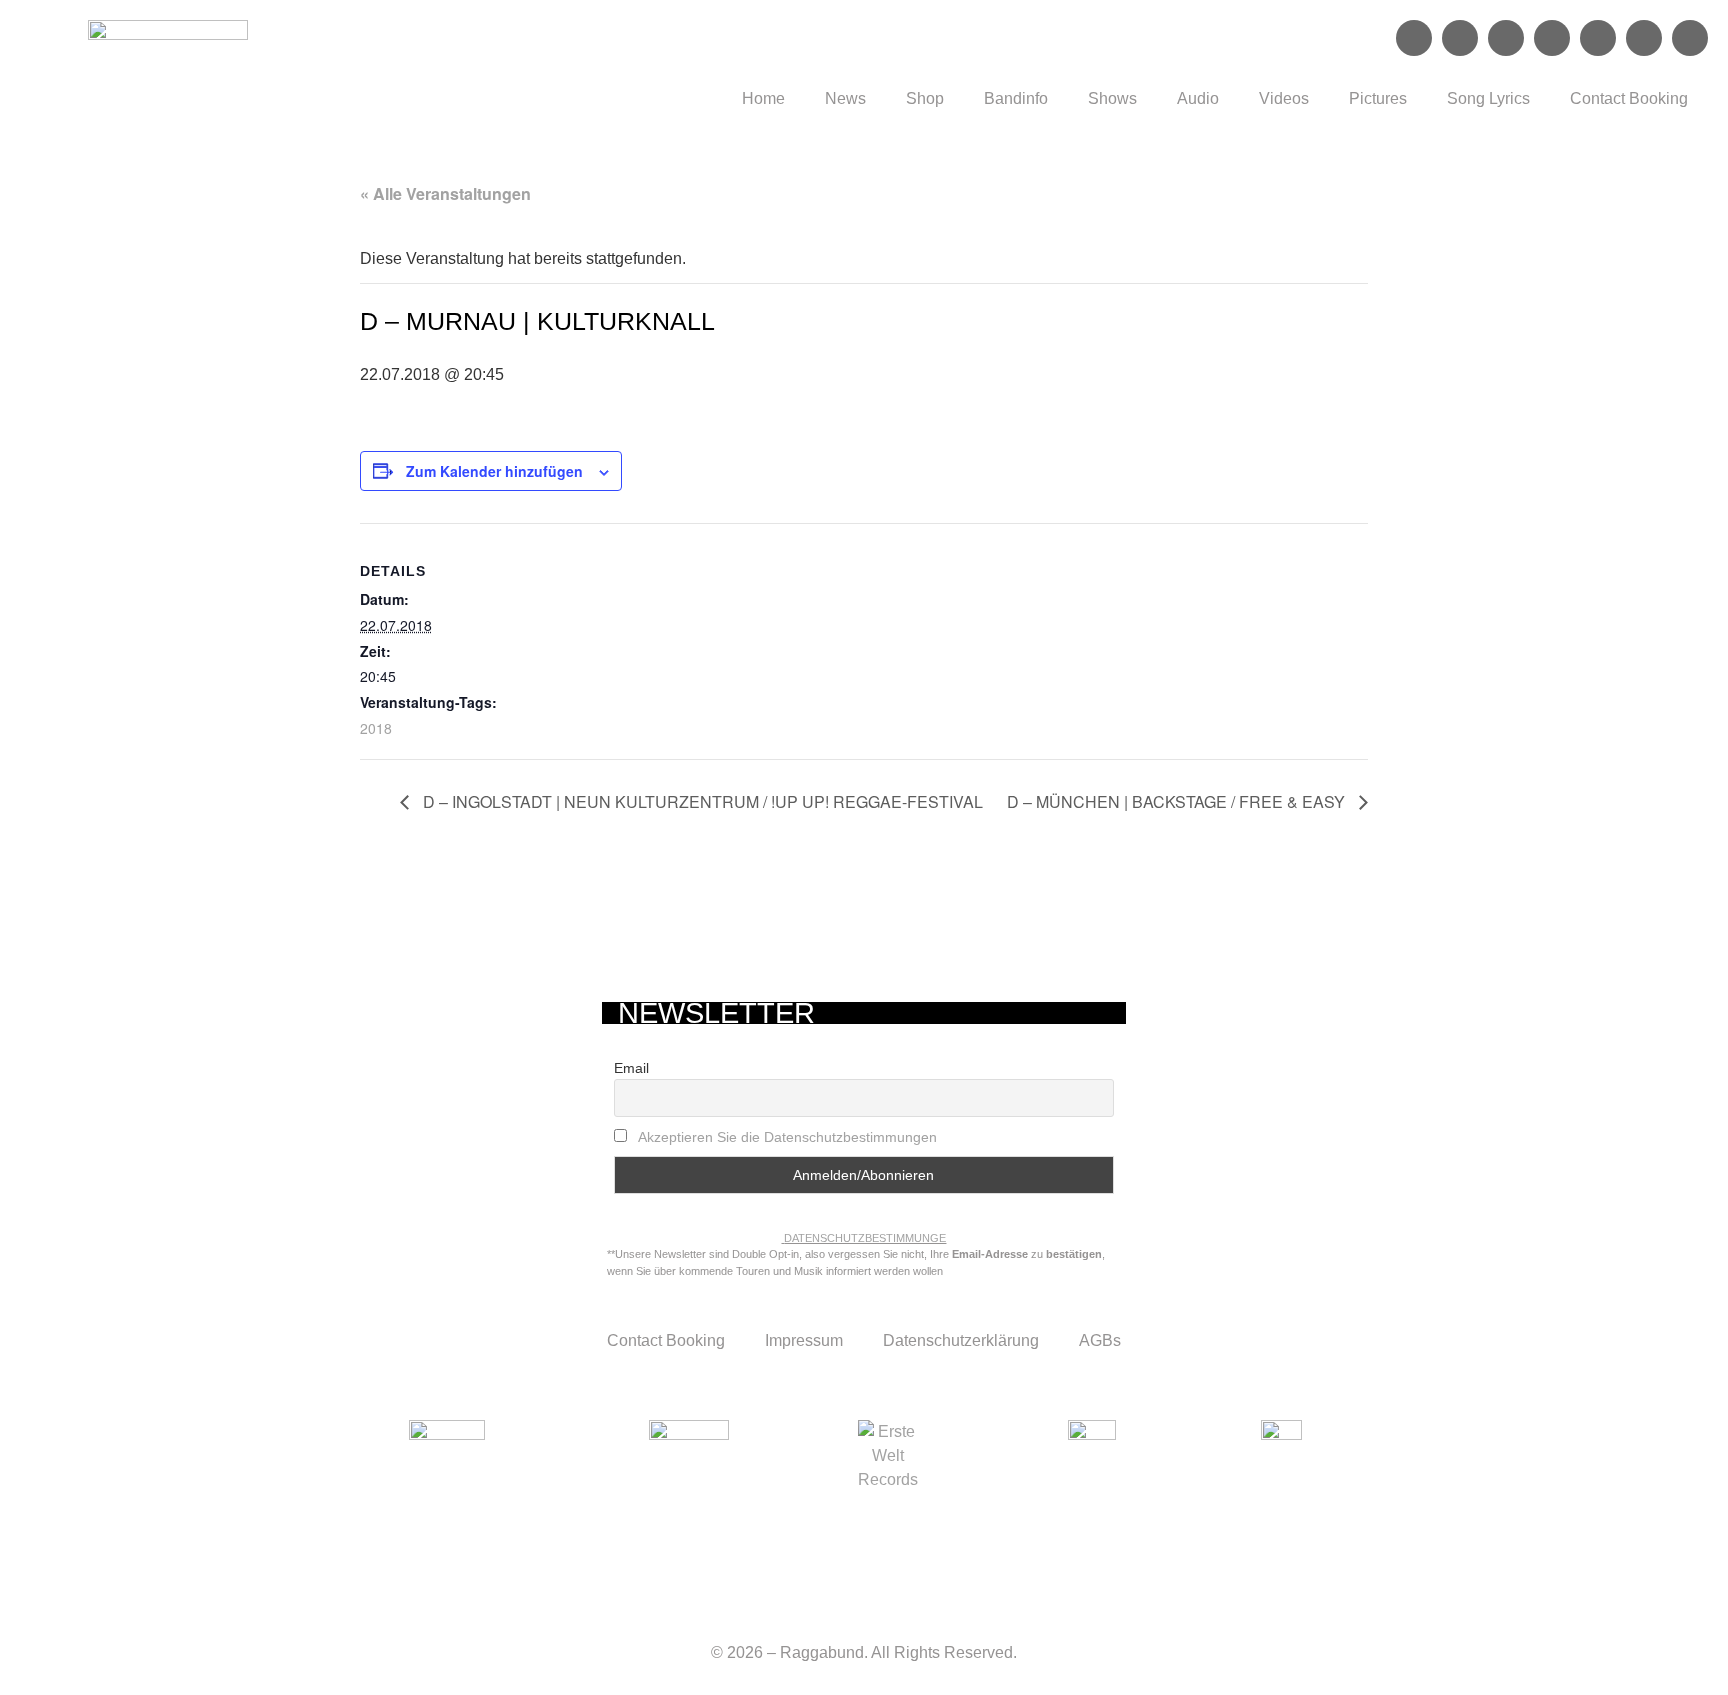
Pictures (1378, 98)
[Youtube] (1598, 38)
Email (631, 1068)
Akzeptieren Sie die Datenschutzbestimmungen (787, 1137)
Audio (1198, 98)
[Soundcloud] (1552, 38)
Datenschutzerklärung (961, 1340)
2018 (376, 728)
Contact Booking (1629, 98)
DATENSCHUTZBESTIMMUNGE (865, 1238)
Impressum (804, 1340)
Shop (925, 98)
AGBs (1100, 1340)
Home (763, 98)
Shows (1112, 98)
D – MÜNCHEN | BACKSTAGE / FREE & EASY (1178, 801)
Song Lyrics (1488, 98)
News (845, 98)
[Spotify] (1506, 38)
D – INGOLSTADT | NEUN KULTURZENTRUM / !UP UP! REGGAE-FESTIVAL (701, 801)
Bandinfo (1016, 98)
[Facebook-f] (1414, 38)
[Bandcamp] (1644, 38)
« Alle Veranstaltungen (445, 193)
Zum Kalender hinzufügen (494, 471)
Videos (1284, 98)
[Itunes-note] (1690, 38)
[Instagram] (1460, 38)
